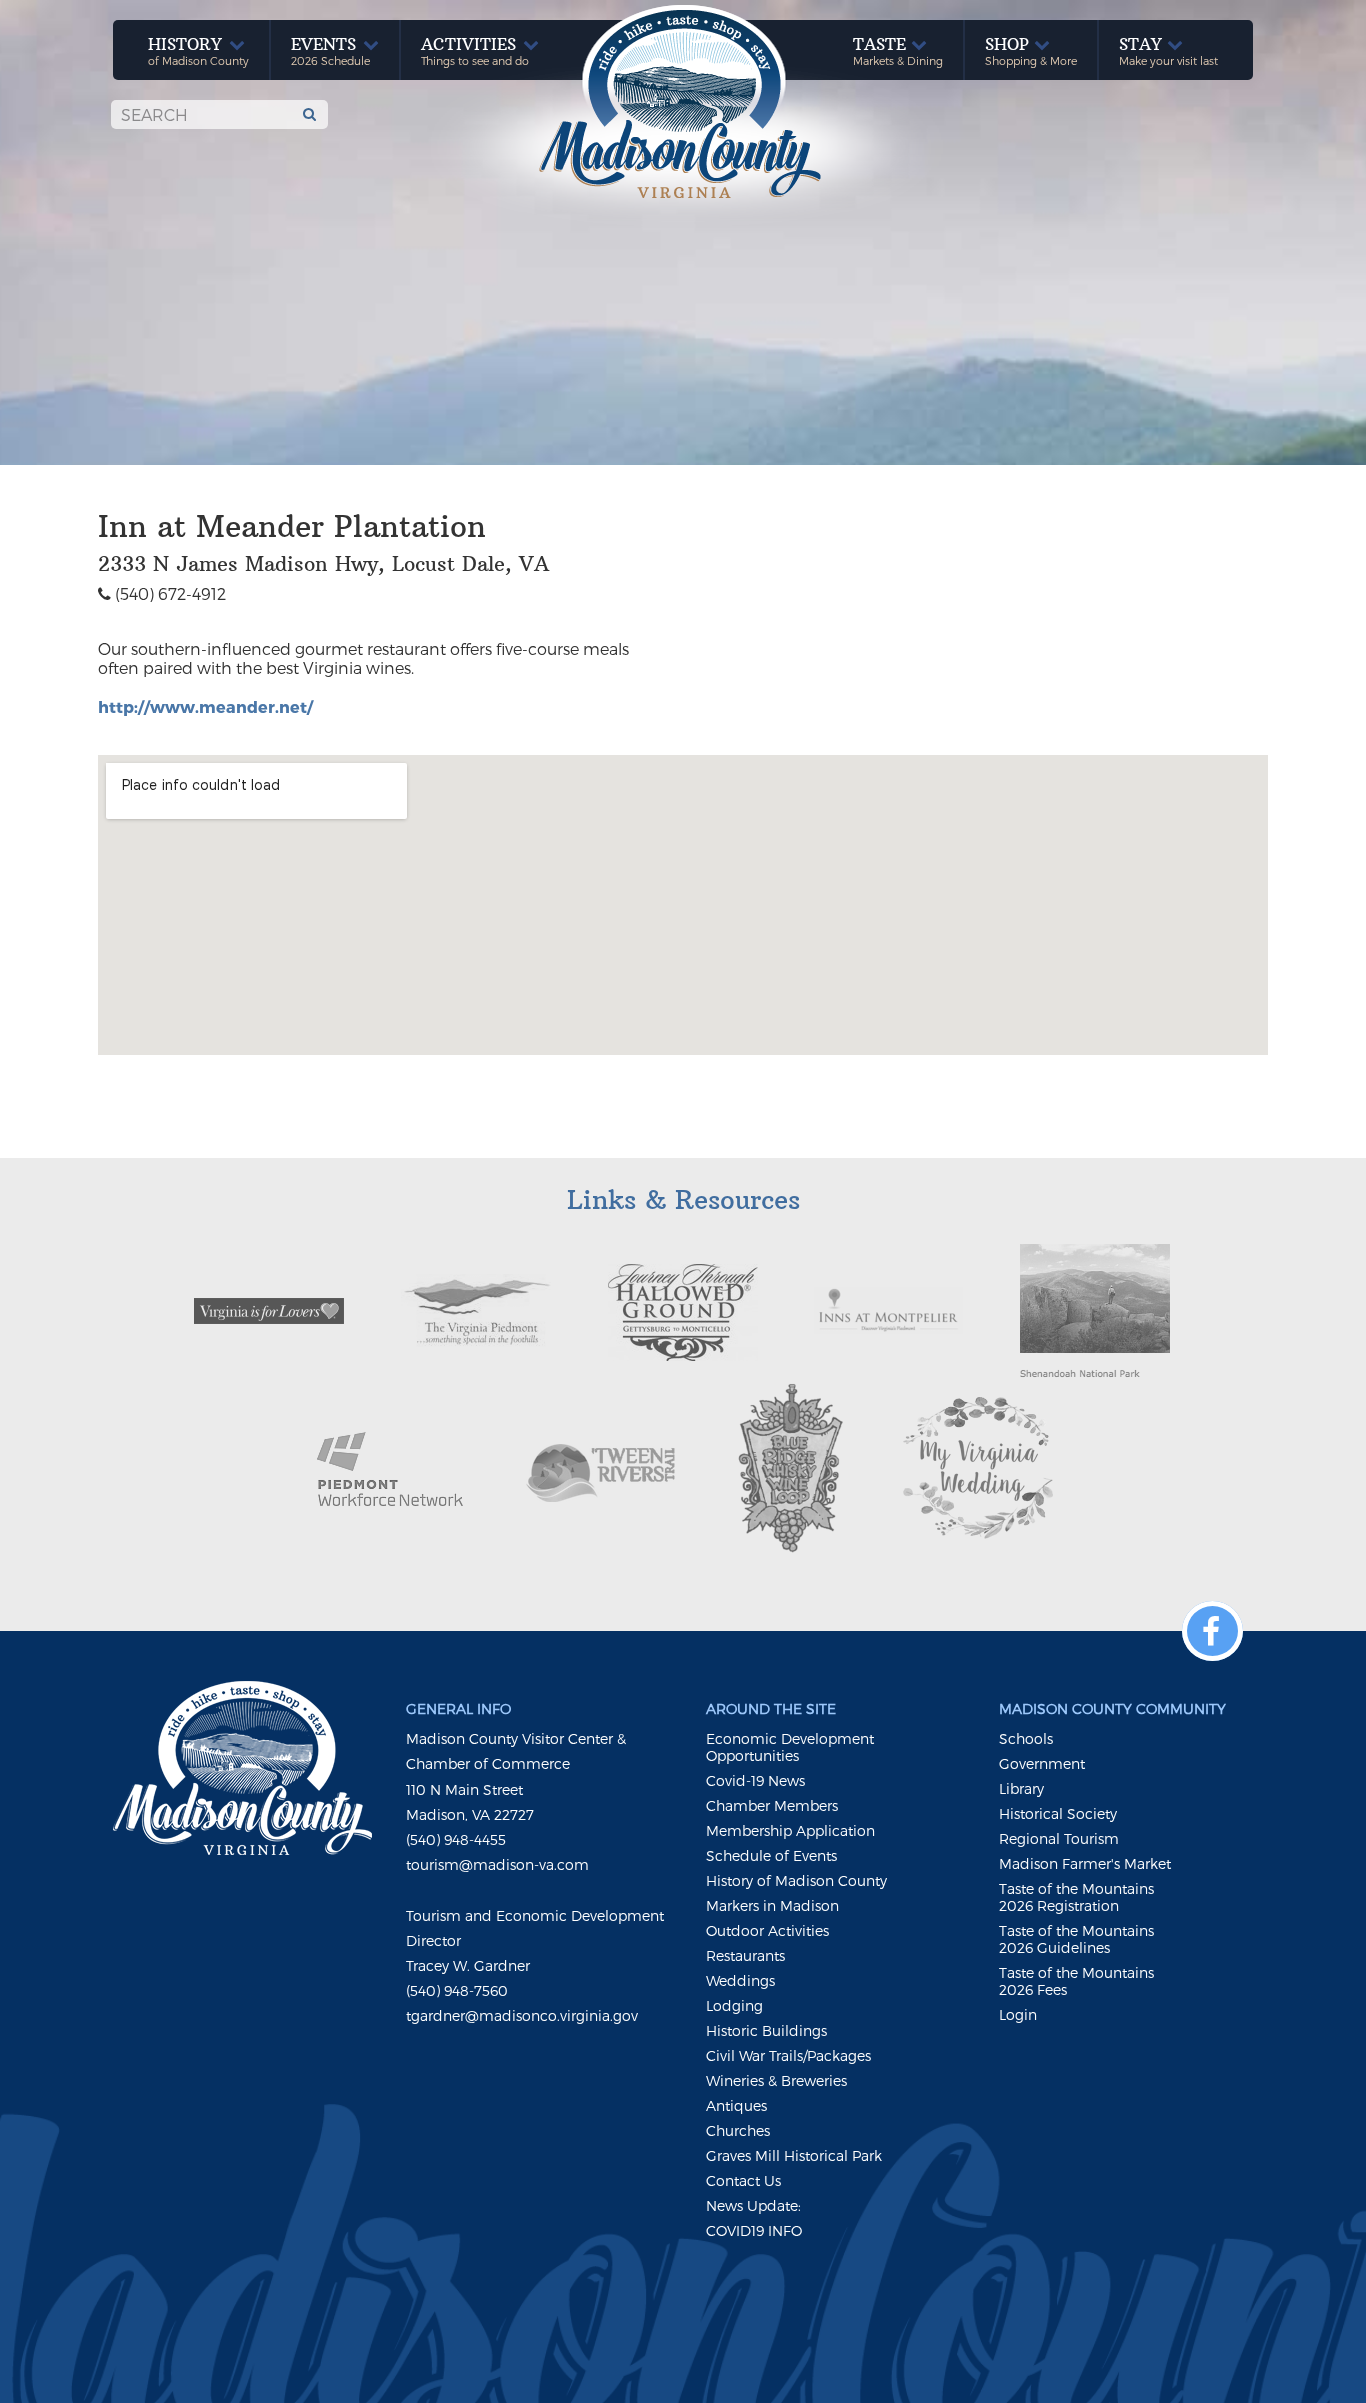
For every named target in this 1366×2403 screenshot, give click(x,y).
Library (1021, 1788)
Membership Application (790, 1830)
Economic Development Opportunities (790, 1747)
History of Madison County (796, 1880)
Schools (1026, 1738)
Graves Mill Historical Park (794, 2155)
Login (1018, 2014)
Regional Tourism (1059, 1838)
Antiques (736, 2105)
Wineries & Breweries (776, 2080)
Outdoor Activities (767, 1930)
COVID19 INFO (754, 2230)
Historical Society (1058, 1813)
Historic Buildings (766, 2030)
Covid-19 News (755, 1780)
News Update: (753, 2205)
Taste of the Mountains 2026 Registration (1076, 1897)
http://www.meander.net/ (205, 706)
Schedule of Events (771, 1855)
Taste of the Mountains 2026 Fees (1076, 1981)
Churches (738, 2130)
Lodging (734, 2005)
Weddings (740, 1980)
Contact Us (743, 2180)
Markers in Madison (772, 1905)
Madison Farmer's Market (1085, 1863)
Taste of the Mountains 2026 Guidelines (1076, 1939)
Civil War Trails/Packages (788, 2055)
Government (1042, 1763)
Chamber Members (772, 1805)
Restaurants (745, 1955)
